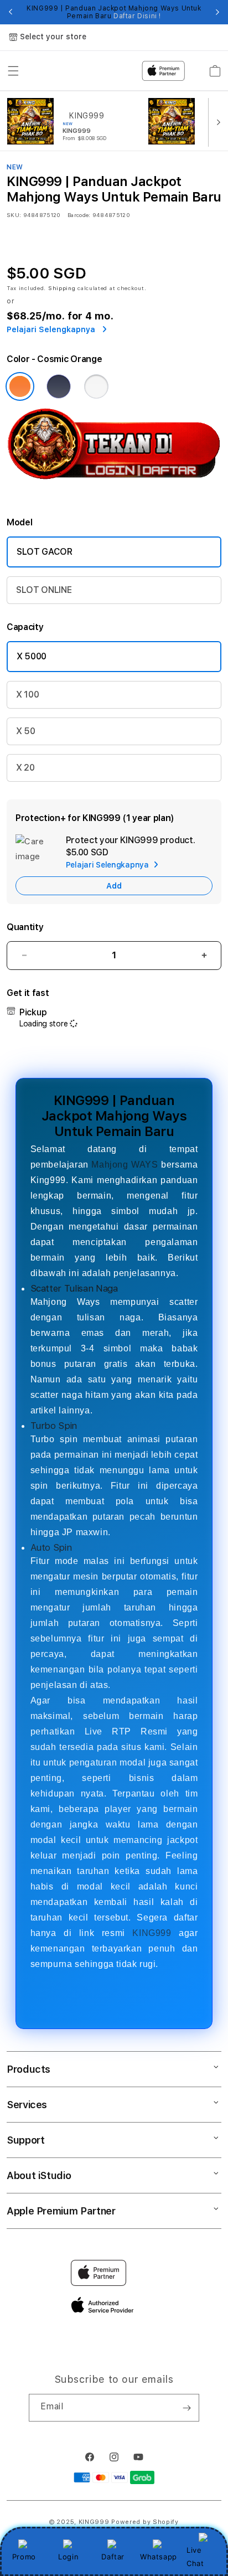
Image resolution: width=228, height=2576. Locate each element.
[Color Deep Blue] (59, 386)
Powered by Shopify (145, 2522)
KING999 (152, 1933)
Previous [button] (11, 12)
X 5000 (32, 656)
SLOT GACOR (45, 552)
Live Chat (195, 2556)
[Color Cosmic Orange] (20, 386)
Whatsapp (159, 2557)
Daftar (113, 2557)
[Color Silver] (96, 386)
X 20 (25, 768)
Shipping (62, 288)
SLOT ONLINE (44, 590)
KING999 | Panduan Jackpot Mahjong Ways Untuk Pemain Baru (114, 12)
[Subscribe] (186, 2408)
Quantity (25, 927)
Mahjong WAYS (125, 1165)
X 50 (26, 731)
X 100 (27, 695)
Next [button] (217, 12)
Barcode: (79, 215)
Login (68, 2557)
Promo (24, 2557)
